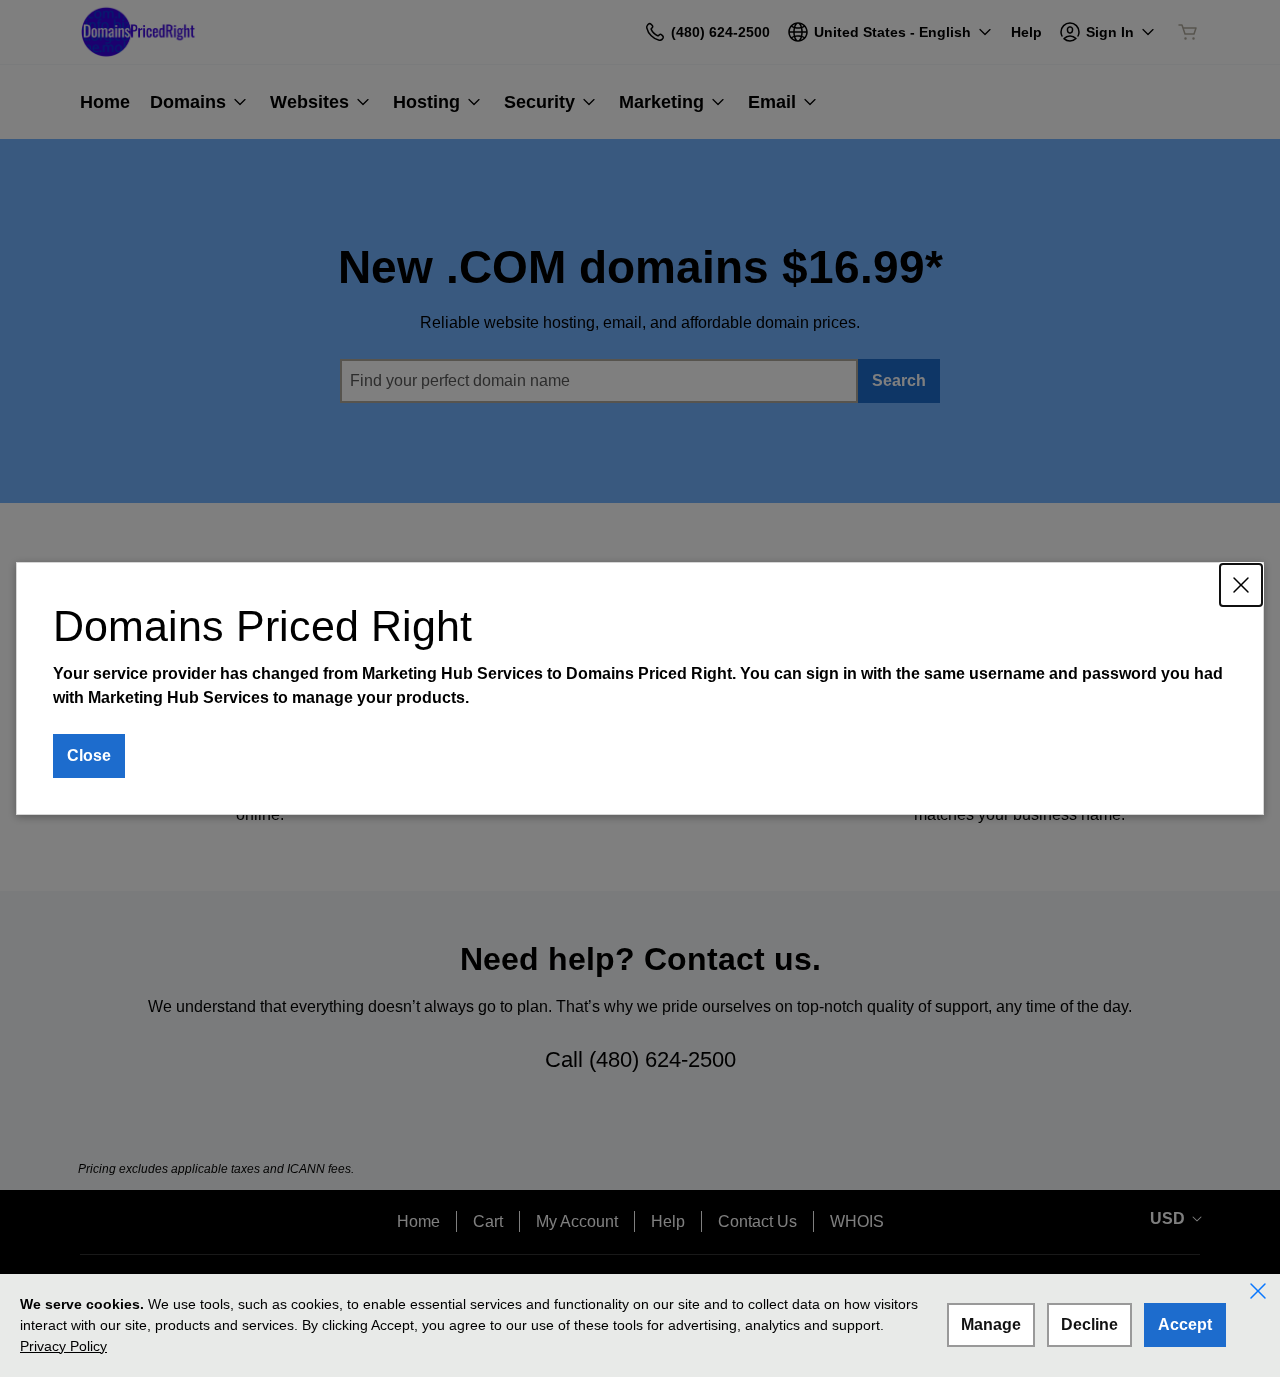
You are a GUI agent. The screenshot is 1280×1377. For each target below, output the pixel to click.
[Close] (1241, 585)
